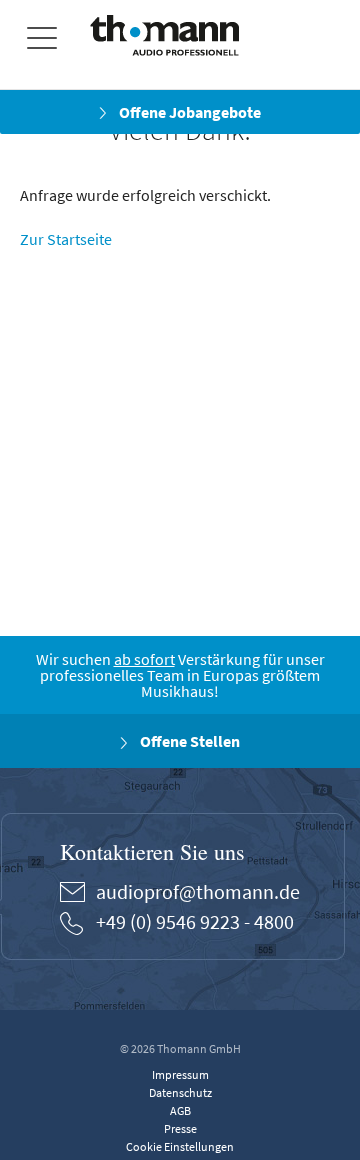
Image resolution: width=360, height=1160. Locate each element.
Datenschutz (180, 1092)
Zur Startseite (66, 239)
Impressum (180, 1074)
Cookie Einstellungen (180, 1146)
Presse (180, 1128)
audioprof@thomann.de (198, 891)
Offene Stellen (188, 741)
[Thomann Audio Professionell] (164, 39)
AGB (180, 1110)
